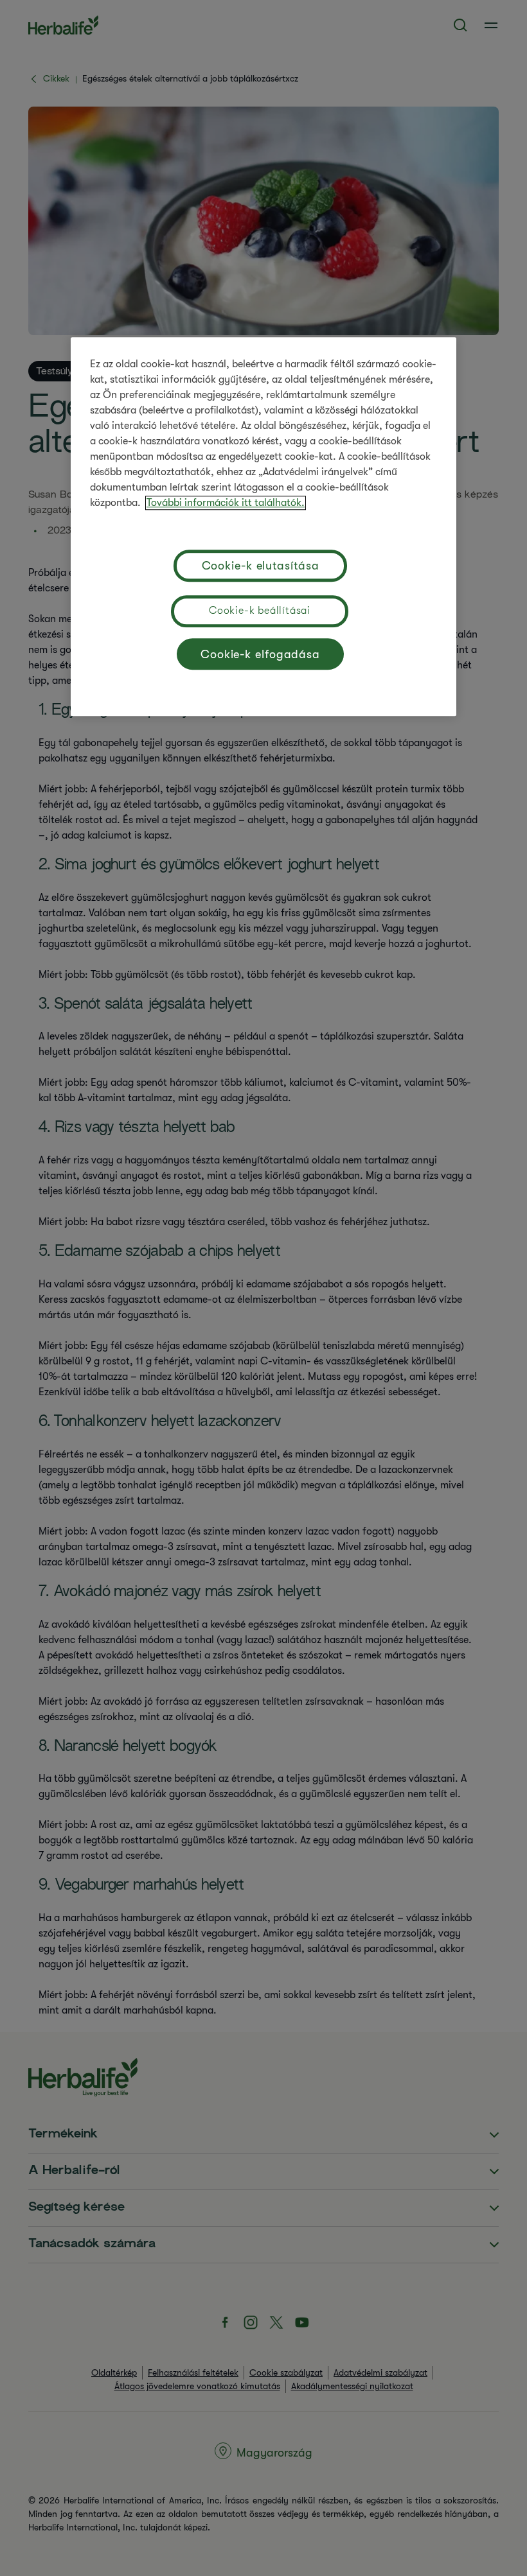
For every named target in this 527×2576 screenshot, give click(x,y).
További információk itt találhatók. (226, 503)
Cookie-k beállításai (260, 611)
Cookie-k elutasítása (261, 566)
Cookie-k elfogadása (260, 654)
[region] (263, 527)
